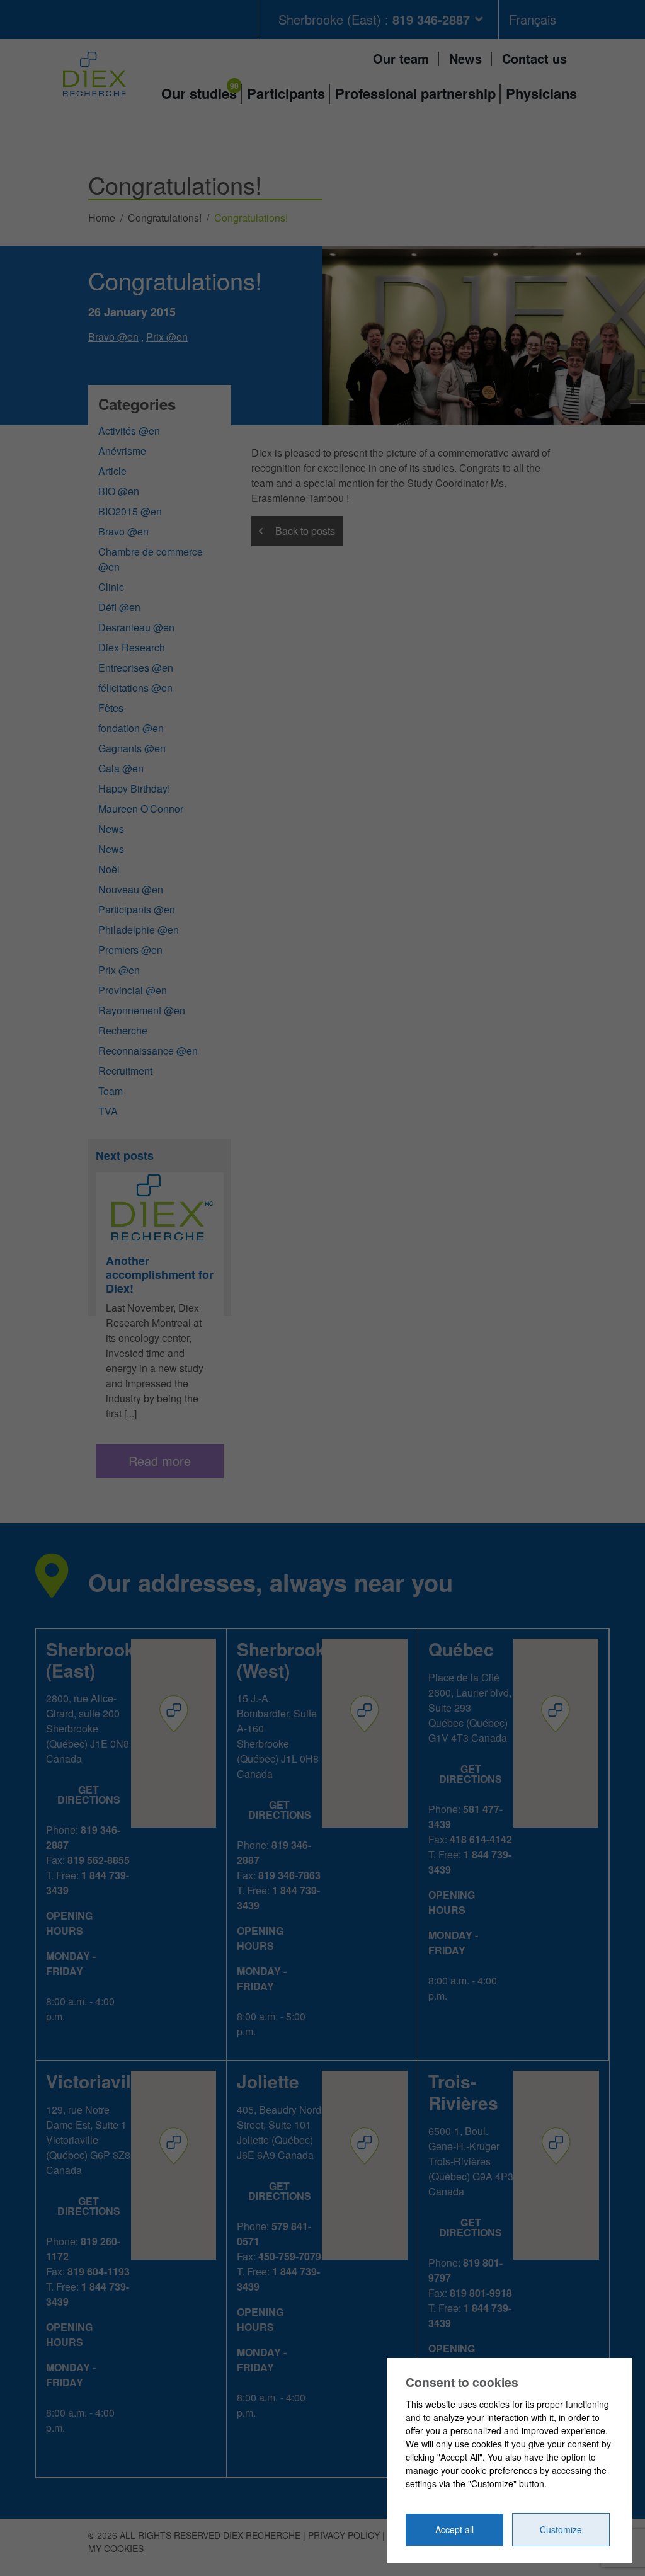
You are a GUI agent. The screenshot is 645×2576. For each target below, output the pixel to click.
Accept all (454, 2529)
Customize (561, 2529)
